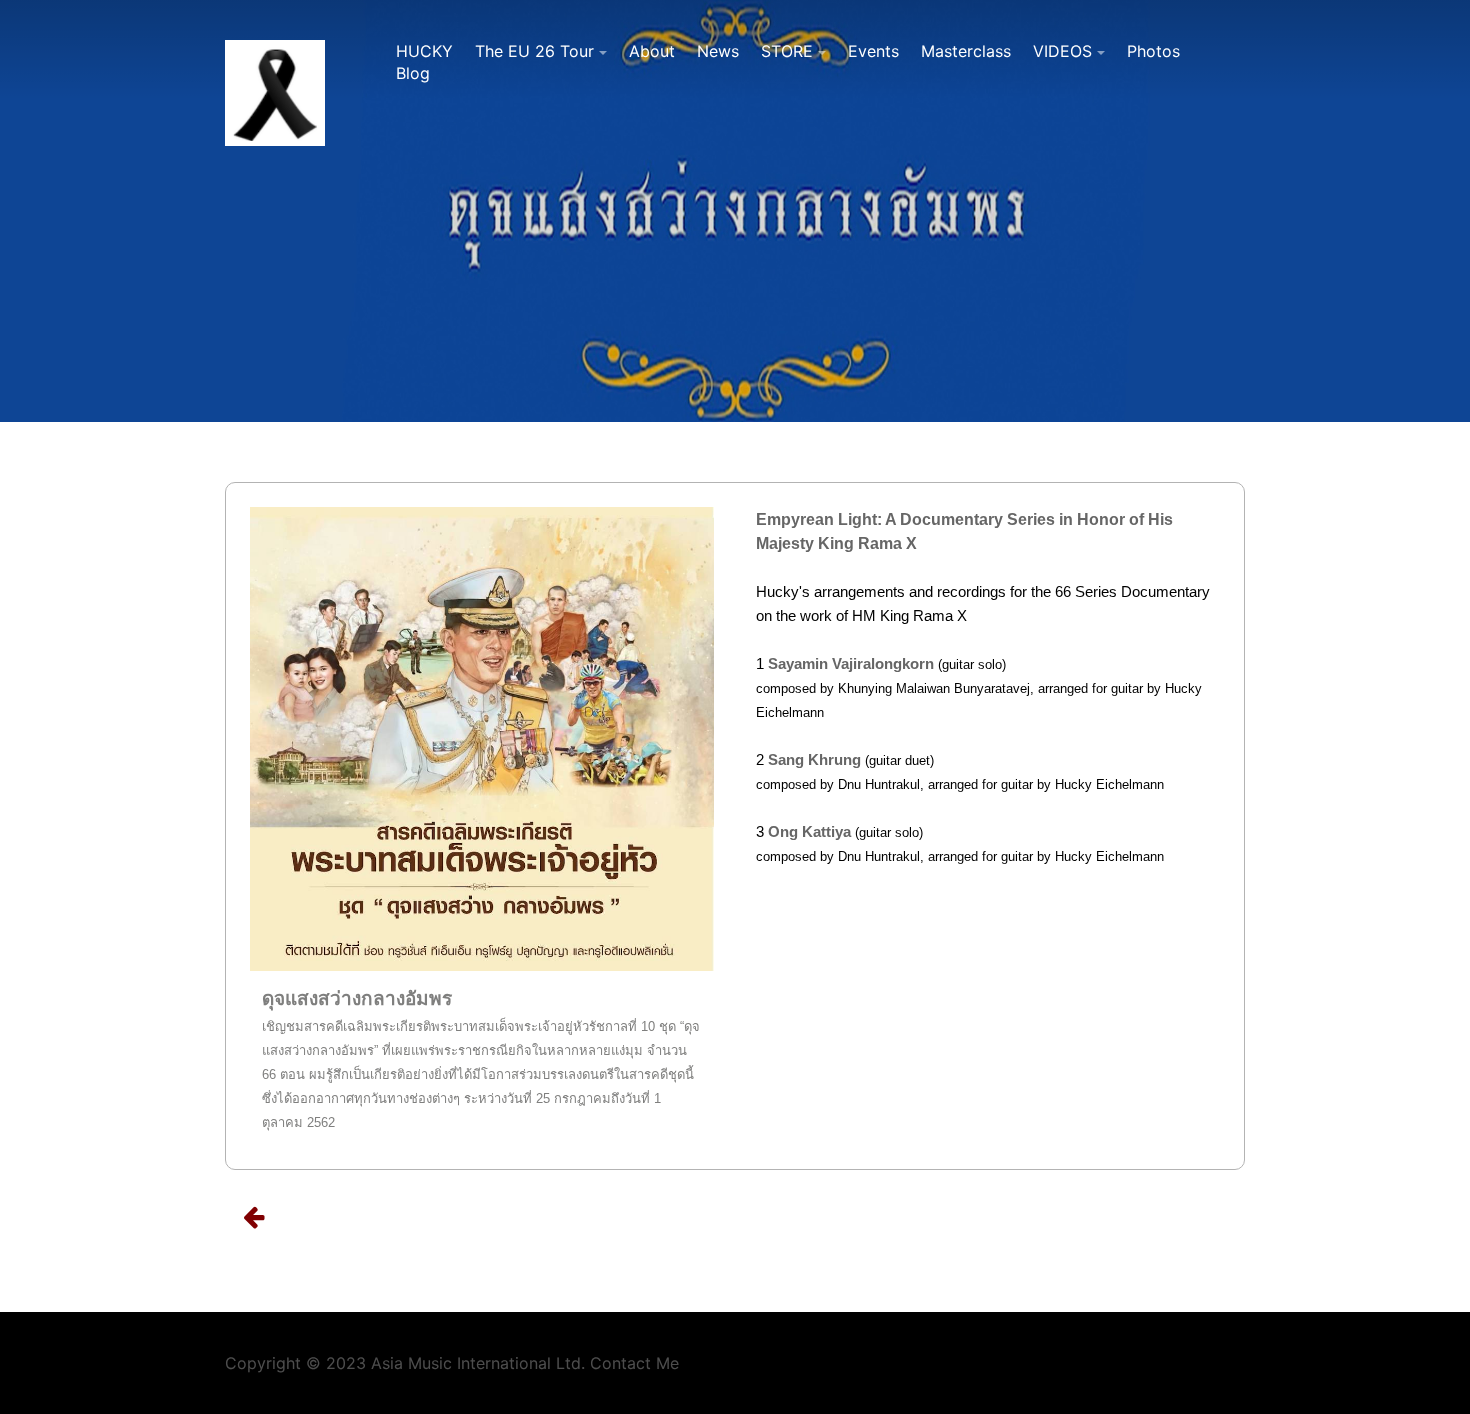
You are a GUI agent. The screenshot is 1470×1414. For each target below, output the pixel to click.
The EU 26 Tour (534, 51)
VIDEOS (1062, 51)
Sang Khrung (814, 759)
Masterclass (966, 51)
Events (873, 51)
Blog (413, 73)
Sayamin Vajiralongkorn (851, 663)
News (718, 51)
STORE (787, 51)
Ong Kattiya (809, 831)
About (652, 51)
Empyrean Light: (820, 519)
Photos (1153, 51)
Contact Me (634, 1363)
